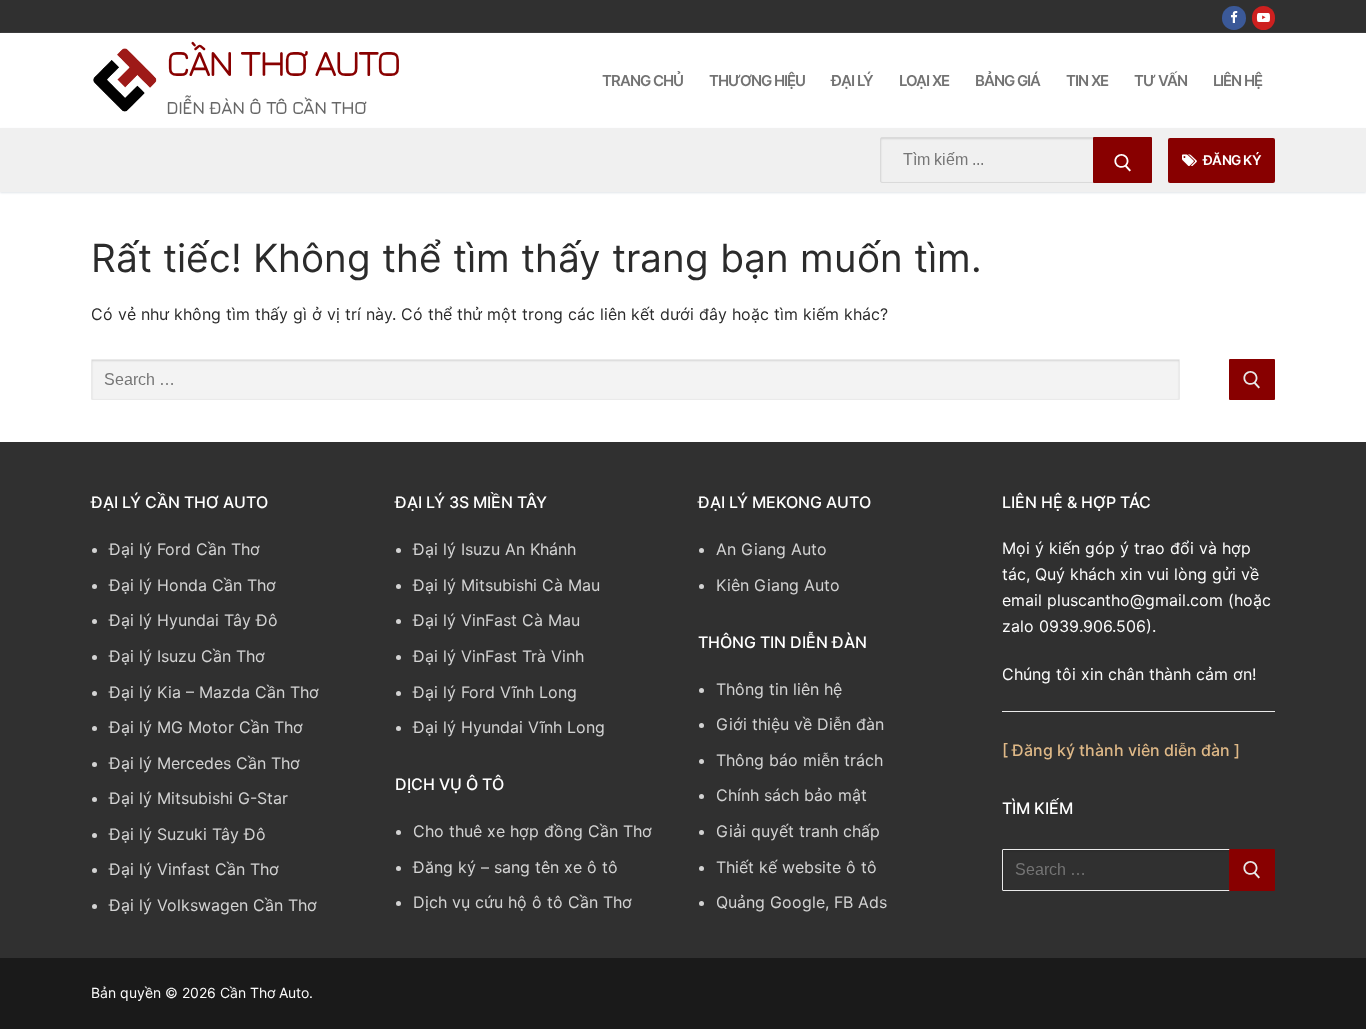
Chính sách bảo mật (791, 795)
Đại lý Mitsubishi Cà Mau (506, 585)
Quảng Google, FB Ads (801, 902)
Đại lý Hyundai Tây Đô (193, 620)
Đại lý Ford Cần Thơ (184, 549)
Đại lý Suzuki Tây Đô (187, 834)
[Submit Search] (1123, 160)
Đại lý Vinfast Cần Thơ (194, 869)
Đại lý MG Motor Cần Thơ (206, 727)
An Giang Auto (771, 549)
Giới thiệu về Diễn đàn (800, 724)
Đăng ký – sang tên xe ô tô (515, 867)
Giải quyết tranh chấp (798, 831)
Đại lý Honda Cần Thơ (192, 585)
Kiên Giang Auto (778, 585)
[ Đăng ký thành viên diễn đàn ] (1121, 750)
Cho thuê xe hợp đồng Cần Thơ (532, 831)
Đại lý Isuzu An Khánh (494, 549)
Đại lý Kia (145, 692)
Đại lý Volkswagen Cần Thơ (213, 905)
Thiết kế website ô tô (796, 867)
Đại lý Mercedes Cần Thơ (204, 763)
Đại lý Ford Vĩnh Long (495, 692)
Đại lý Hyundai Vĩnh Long (509, 727)
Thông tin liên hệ (779, 689)
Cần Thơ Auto (282, 62)
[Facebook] (1233, 17)
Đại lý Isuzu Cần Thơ (187, 656)
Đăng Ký (1230, 160)
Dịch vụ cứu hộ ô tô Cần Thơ (522, 902)
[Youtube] (1263, 17)
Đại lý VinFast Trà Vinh (498, 656)
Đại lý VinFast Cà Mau (496, 620)
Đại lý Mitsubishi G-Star (198, 798)
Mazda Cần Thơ (259, 692)
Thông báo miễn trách (799, 760)
